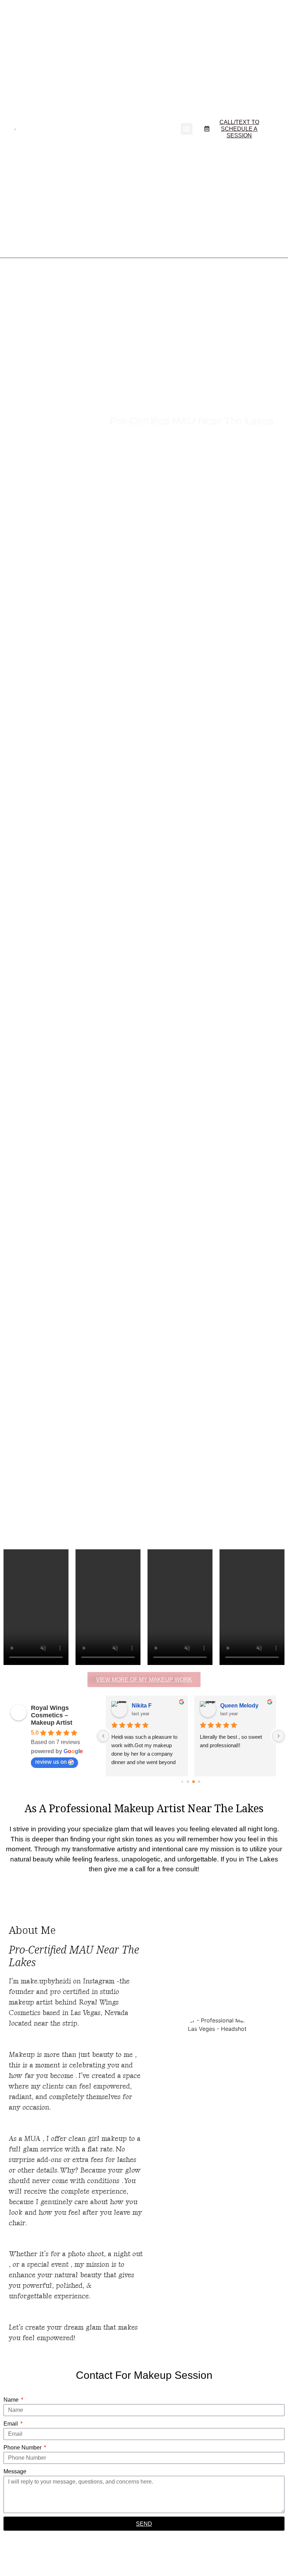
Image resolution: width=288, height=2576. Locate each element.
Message (15, 2471)
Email (11, 2424)
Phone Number (23, 2448)
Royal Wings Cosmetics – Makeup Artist (52, 1715)
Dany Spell (234, 1706)
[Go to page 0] (182, 1782)
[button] (187, 129)
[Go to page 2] (194, 1782)
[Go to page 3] (199, 1782)
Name (12, 2400)
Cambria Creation (155, 1706)
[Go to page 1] (188, 1782)
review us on (51, 1762)
